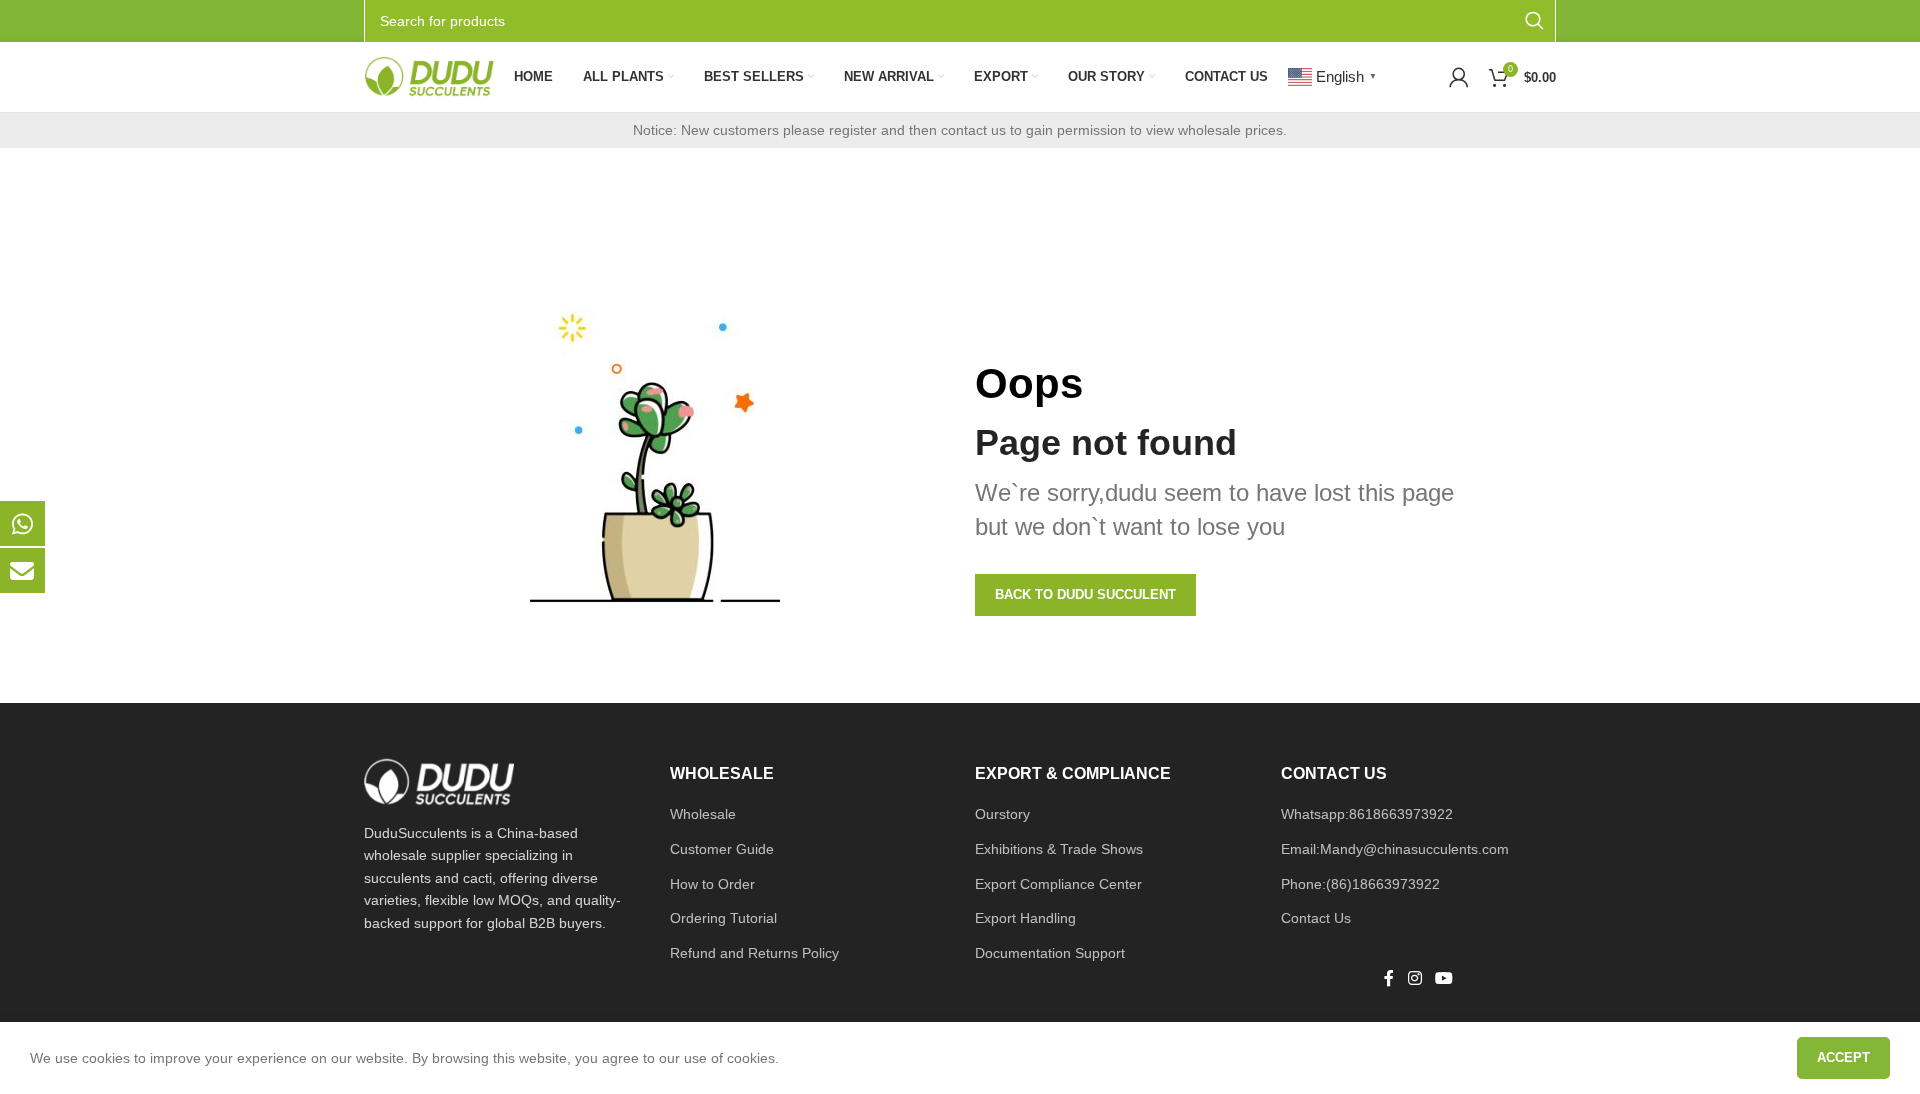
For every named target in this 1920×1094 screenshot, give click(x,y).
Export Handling (1025, 918)
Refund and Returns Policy (754, 953)
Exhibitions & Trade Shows (1059, 849)
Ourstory (1002, 814)
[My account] (1459, 77)
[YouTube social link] (1443, 979)
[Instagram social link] (1414, 979)
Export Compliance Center (1058, 884)
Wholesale (703, 814)
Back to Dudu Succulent (1085, 594)
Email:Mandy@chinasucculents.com (1395, 849)
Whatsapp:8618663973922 (1367, 814)
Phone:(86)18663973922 (1360, 884)
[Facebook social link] (1389, 979)
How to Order (712, 884)
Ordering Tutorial (723, 918)
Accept (1843, 1057)
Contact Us (1316, 918)
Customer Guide (722, 849)
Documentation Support (1050, 953)
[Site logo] (429, 76)
